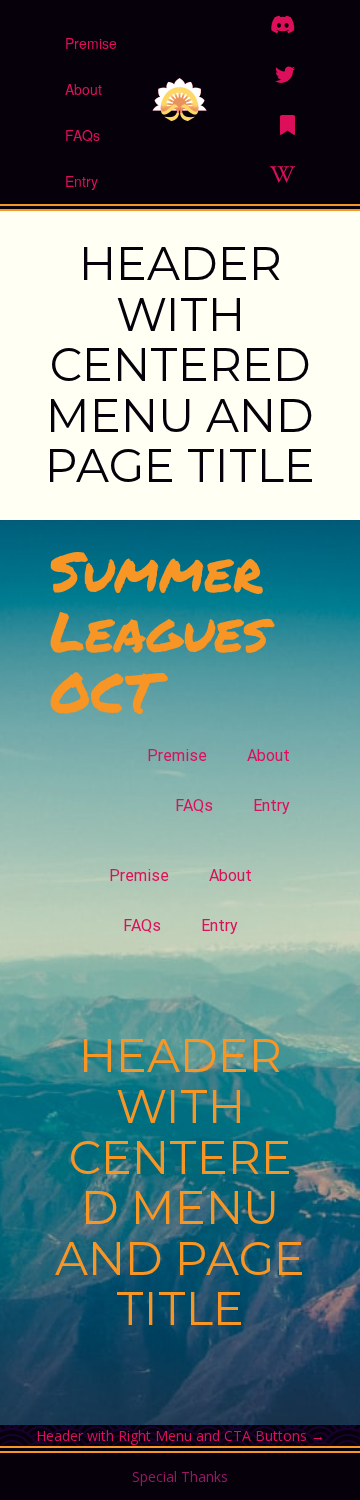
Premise (91, 43)
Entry (81, 181)
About (83, 89)
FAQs (82, 135)
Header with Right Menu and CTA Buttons (180, 1435)
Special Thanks (180, 1476)
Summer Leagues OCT (159, 631)
